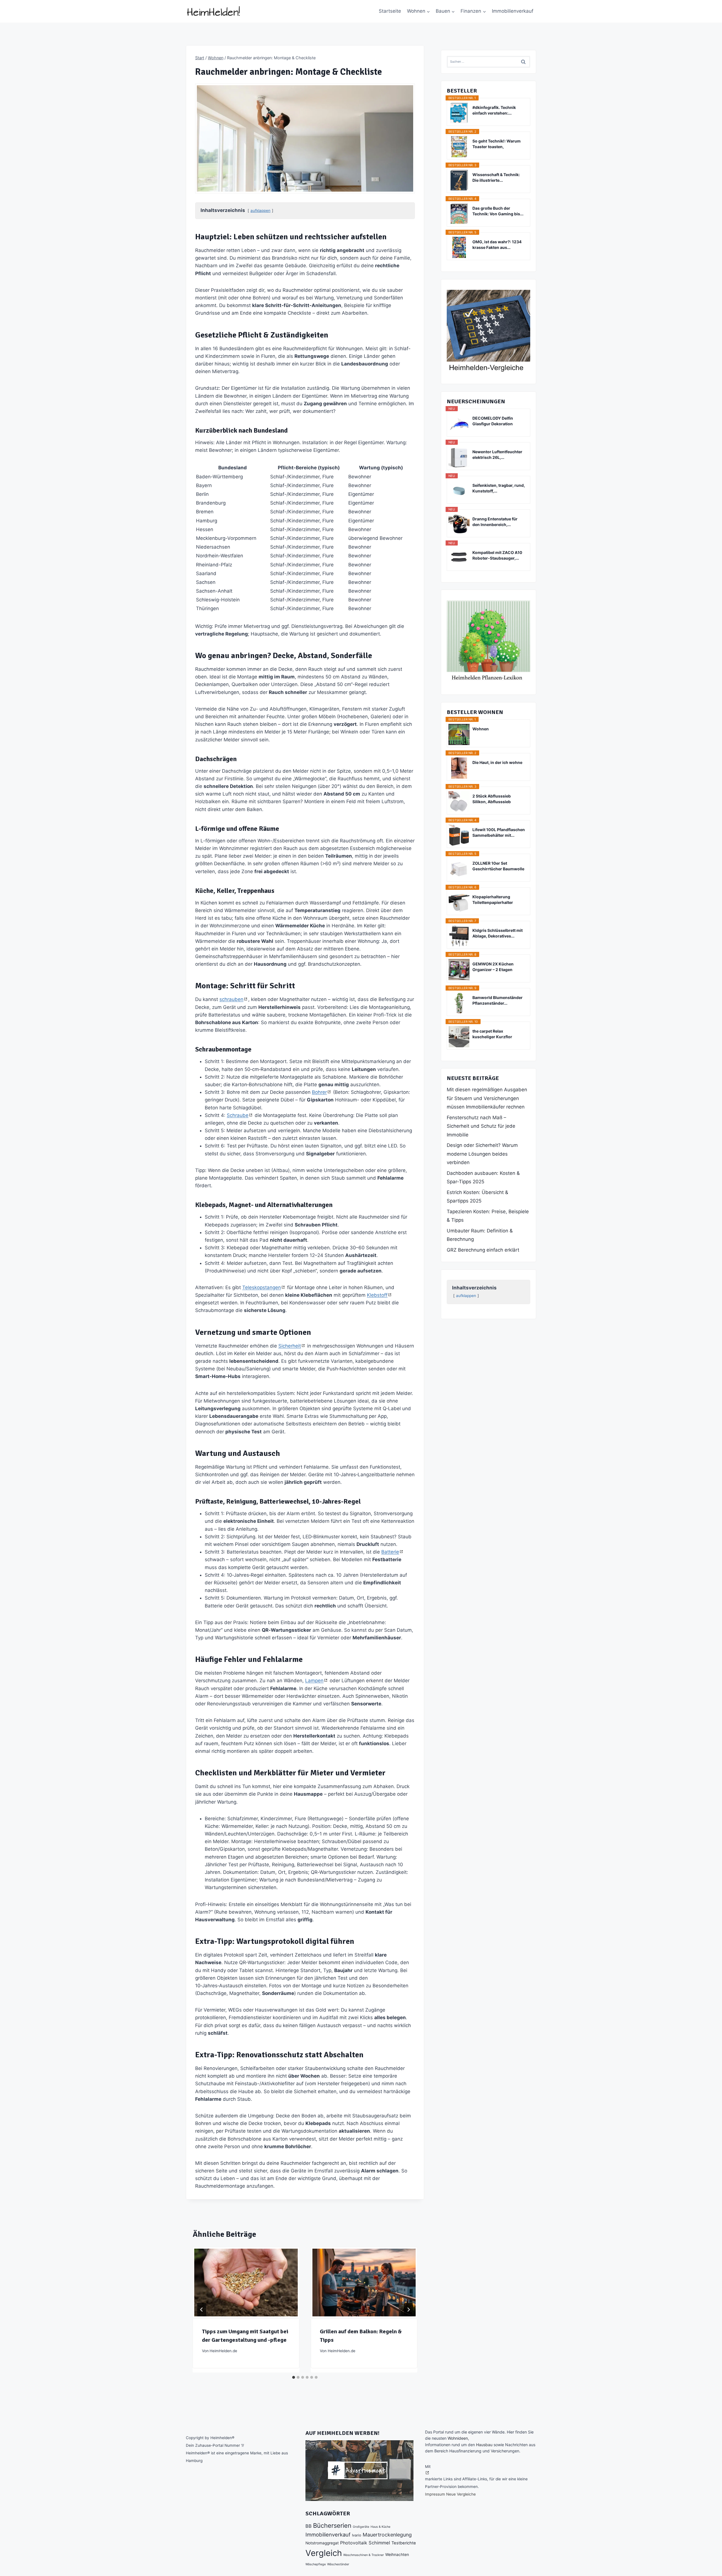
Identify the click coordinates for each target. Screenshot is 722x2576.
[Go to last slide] (202, 2310)
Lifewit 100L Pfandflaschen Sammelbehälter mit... (499, 832)
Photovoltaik (354, 2543)
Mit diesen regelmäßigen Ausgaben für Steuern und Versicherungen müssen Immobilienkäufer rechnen (487, 1098)
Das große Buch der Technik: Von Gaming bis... (498, 211)
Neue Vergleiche (461, 2494)
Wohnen (481, 729)
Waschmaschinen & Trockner (364, 2555)
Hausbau (484, 2445)
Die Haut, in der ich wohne (497, 762)
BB (309, 2526)
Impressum (435, 2494)
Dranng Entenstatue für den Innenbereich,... (495, 522)
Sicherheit (290, 1346)
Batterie (390, 1552)
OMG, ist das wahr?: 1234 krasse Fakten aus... (497, 245)
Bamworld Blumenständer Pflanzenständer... (498, 1000)
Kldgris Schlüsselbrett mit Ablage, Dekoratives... (498, 933)
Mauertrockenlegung (387, 2535)
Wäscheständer (338, 2564)
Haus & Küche (380, 2527)
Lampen (314, 1681)
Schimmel (379, 2543)
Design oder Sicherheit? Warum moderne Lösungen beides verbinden (482, 1154)
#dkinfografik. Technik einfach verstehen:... (494, 110)
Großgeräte (361, 2527)
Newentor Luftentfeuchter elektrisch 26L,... (497, 454)
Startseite (390, 11)
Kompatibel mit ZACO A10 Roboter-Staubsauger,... (497, 555)
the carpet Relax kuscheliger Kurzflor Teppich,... (492, 1034)
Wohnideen (458, 2438)
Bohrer (319, 1092)
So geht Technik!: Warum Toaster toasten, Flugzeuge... (497, 144)
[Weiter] (408, 2310)
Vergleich (324, 2553)
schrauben (231, 999)
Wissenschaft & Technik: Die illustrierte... (496, 177)
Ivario (357, 2535)
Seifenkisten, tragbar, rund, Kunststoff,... (499, 488)
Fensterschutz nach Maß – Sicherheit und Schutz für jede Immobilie (481, 1126)
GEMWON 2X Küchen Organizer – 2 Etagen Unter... (493, 967)
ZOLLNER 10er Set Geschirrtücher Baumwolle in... (498, 866)
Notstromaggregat (322, 2543)
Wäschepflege (316, 2564)
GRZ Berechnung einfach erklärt (483, 1250)
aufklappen (260, 211)
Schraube (238, 1115)
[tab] (294, 2377)
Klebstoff (377, 1295)
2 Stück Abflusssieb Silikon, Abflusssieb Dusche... (492, 799)
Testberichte (404, 2543)
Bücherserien (332, 2525)
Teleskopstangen (262, 1287)
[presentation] (246, 2283)
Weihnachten (397, 2555)
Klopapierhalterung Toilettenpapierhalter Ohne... (493, 900)
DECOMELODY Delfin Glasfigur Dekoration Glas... (493, 421)
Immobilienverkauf (513, 11)
